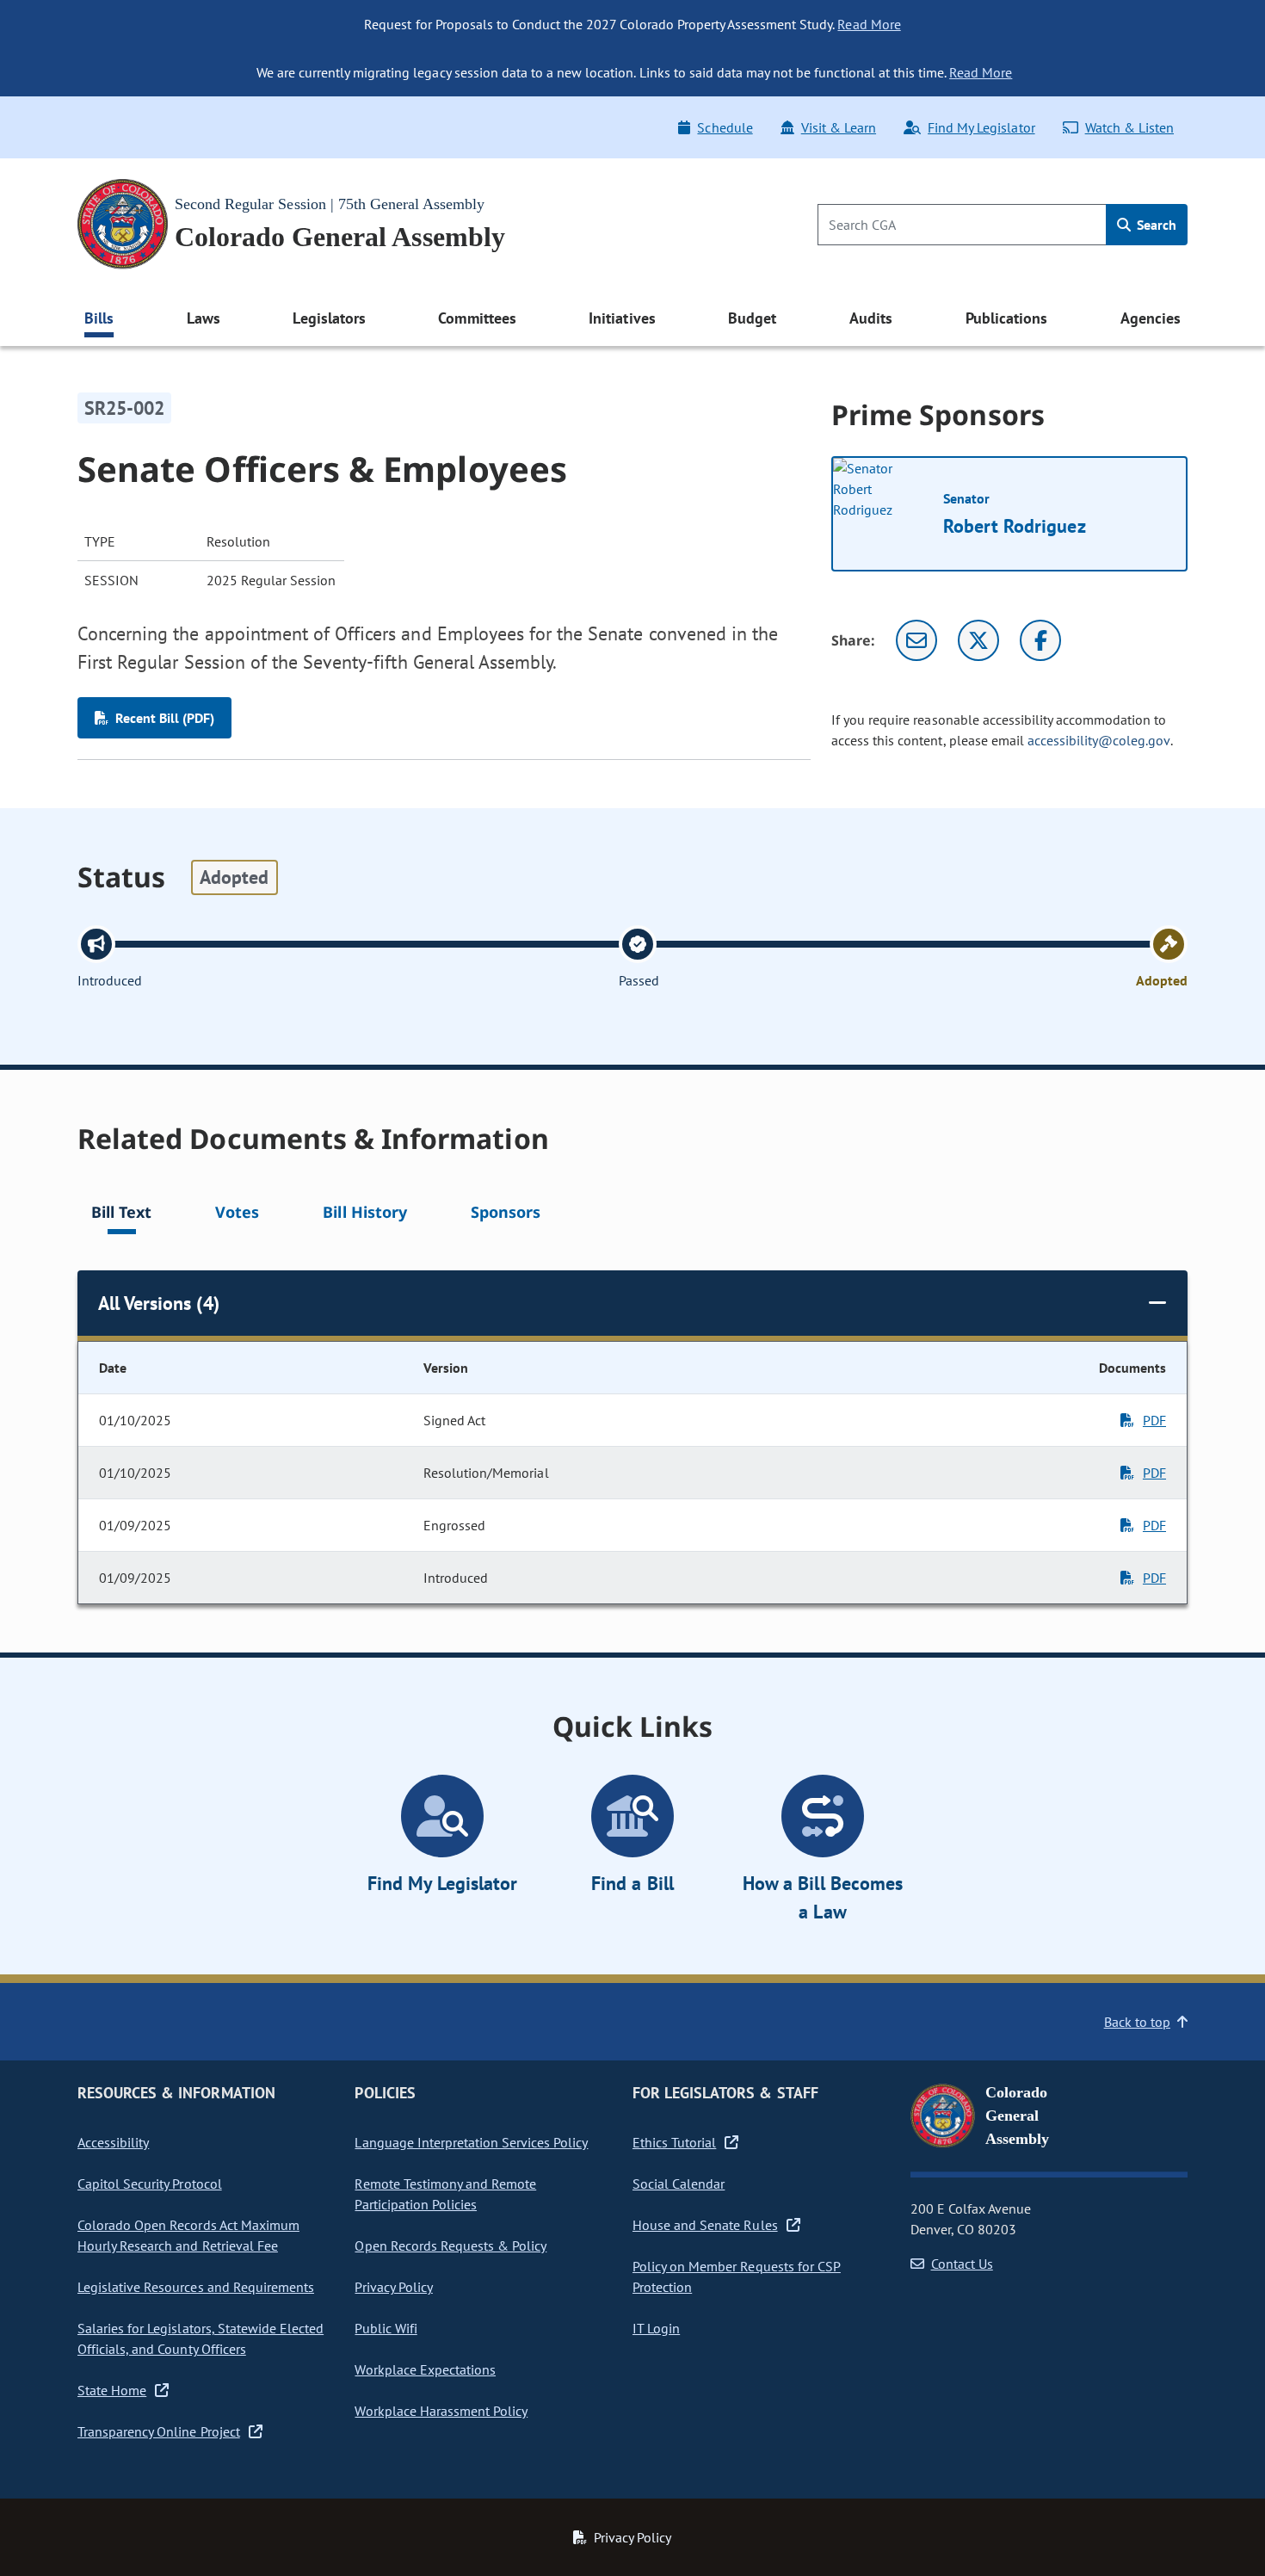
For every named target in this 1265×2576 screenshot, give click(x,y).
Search (1155, 225)
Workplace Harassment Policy (441, 2411)
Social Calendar (679, 2184)
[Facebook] (1040, 640)
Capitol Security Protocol (150, 2184)
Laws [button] (204, 318)
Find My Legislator (981, 127)
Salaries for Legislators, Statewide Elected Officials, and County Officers (201, 2338)
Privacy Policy (393, 2287)
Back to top (1137, 2022)
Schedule (725, 127)
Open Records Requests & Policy (450, 2246)
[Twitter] (978, 640)
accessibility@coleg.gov (1099, 740)
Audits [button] (871, 318)
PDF (1154, 1420)
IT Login (656, 2328)
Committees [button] (477, 318)
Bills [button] (99, 318)
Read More (869, 24)
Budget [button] (752, 318)
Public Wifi (386, 2328)
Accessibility (113, 2142)
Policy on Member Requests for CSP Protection (737, 2276)
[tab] (121, 1215)
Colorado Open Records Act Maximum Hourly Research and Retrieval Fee (188, 2235)
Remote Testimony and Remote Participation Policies (445, 2194)
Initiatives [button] (622, 318)
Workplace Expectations (425, 2369)
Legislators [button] (329, 318)
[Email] (916, 640)
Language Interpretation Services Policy (471, 2142)
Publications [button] (1006, 318)
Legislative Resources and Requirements (196, 2287)
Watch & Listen (1129, 127)
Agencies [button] (1151, 318)
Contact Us (962, 2264)
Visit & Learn (839, 127)
